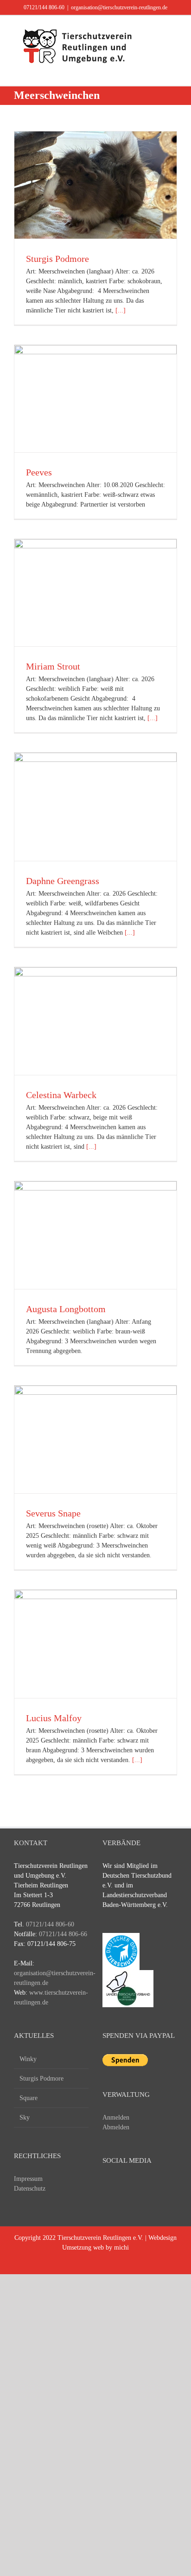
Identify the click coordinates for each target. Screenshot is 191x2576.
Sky (25, 2117)
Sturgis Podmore (57, 259)
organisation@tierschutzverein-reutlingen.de (119, 7)
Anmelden (116, 2117)
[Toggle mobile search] (157, 30)
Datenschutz (30, 2189)
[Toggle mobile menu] (173, 30)
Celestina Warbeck (61, 1095)
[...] (121, 310)
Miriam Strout (53, 666)
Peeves (39, 472)
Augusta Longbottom (66, 1309)
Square (29, 2098)
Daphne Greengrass (63, 881)
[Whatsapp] (159, 2186)
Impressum (28, 2179)
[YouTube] (125, 2186)
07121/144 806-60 (44, 7)
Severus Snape (53, 1513)
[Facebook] (108, 2186)
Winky (28, 2059)
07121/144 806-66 (63, 1934)
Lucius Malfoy (54, 1718)
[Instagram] (142, 2186)
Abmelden (116, 2127)
